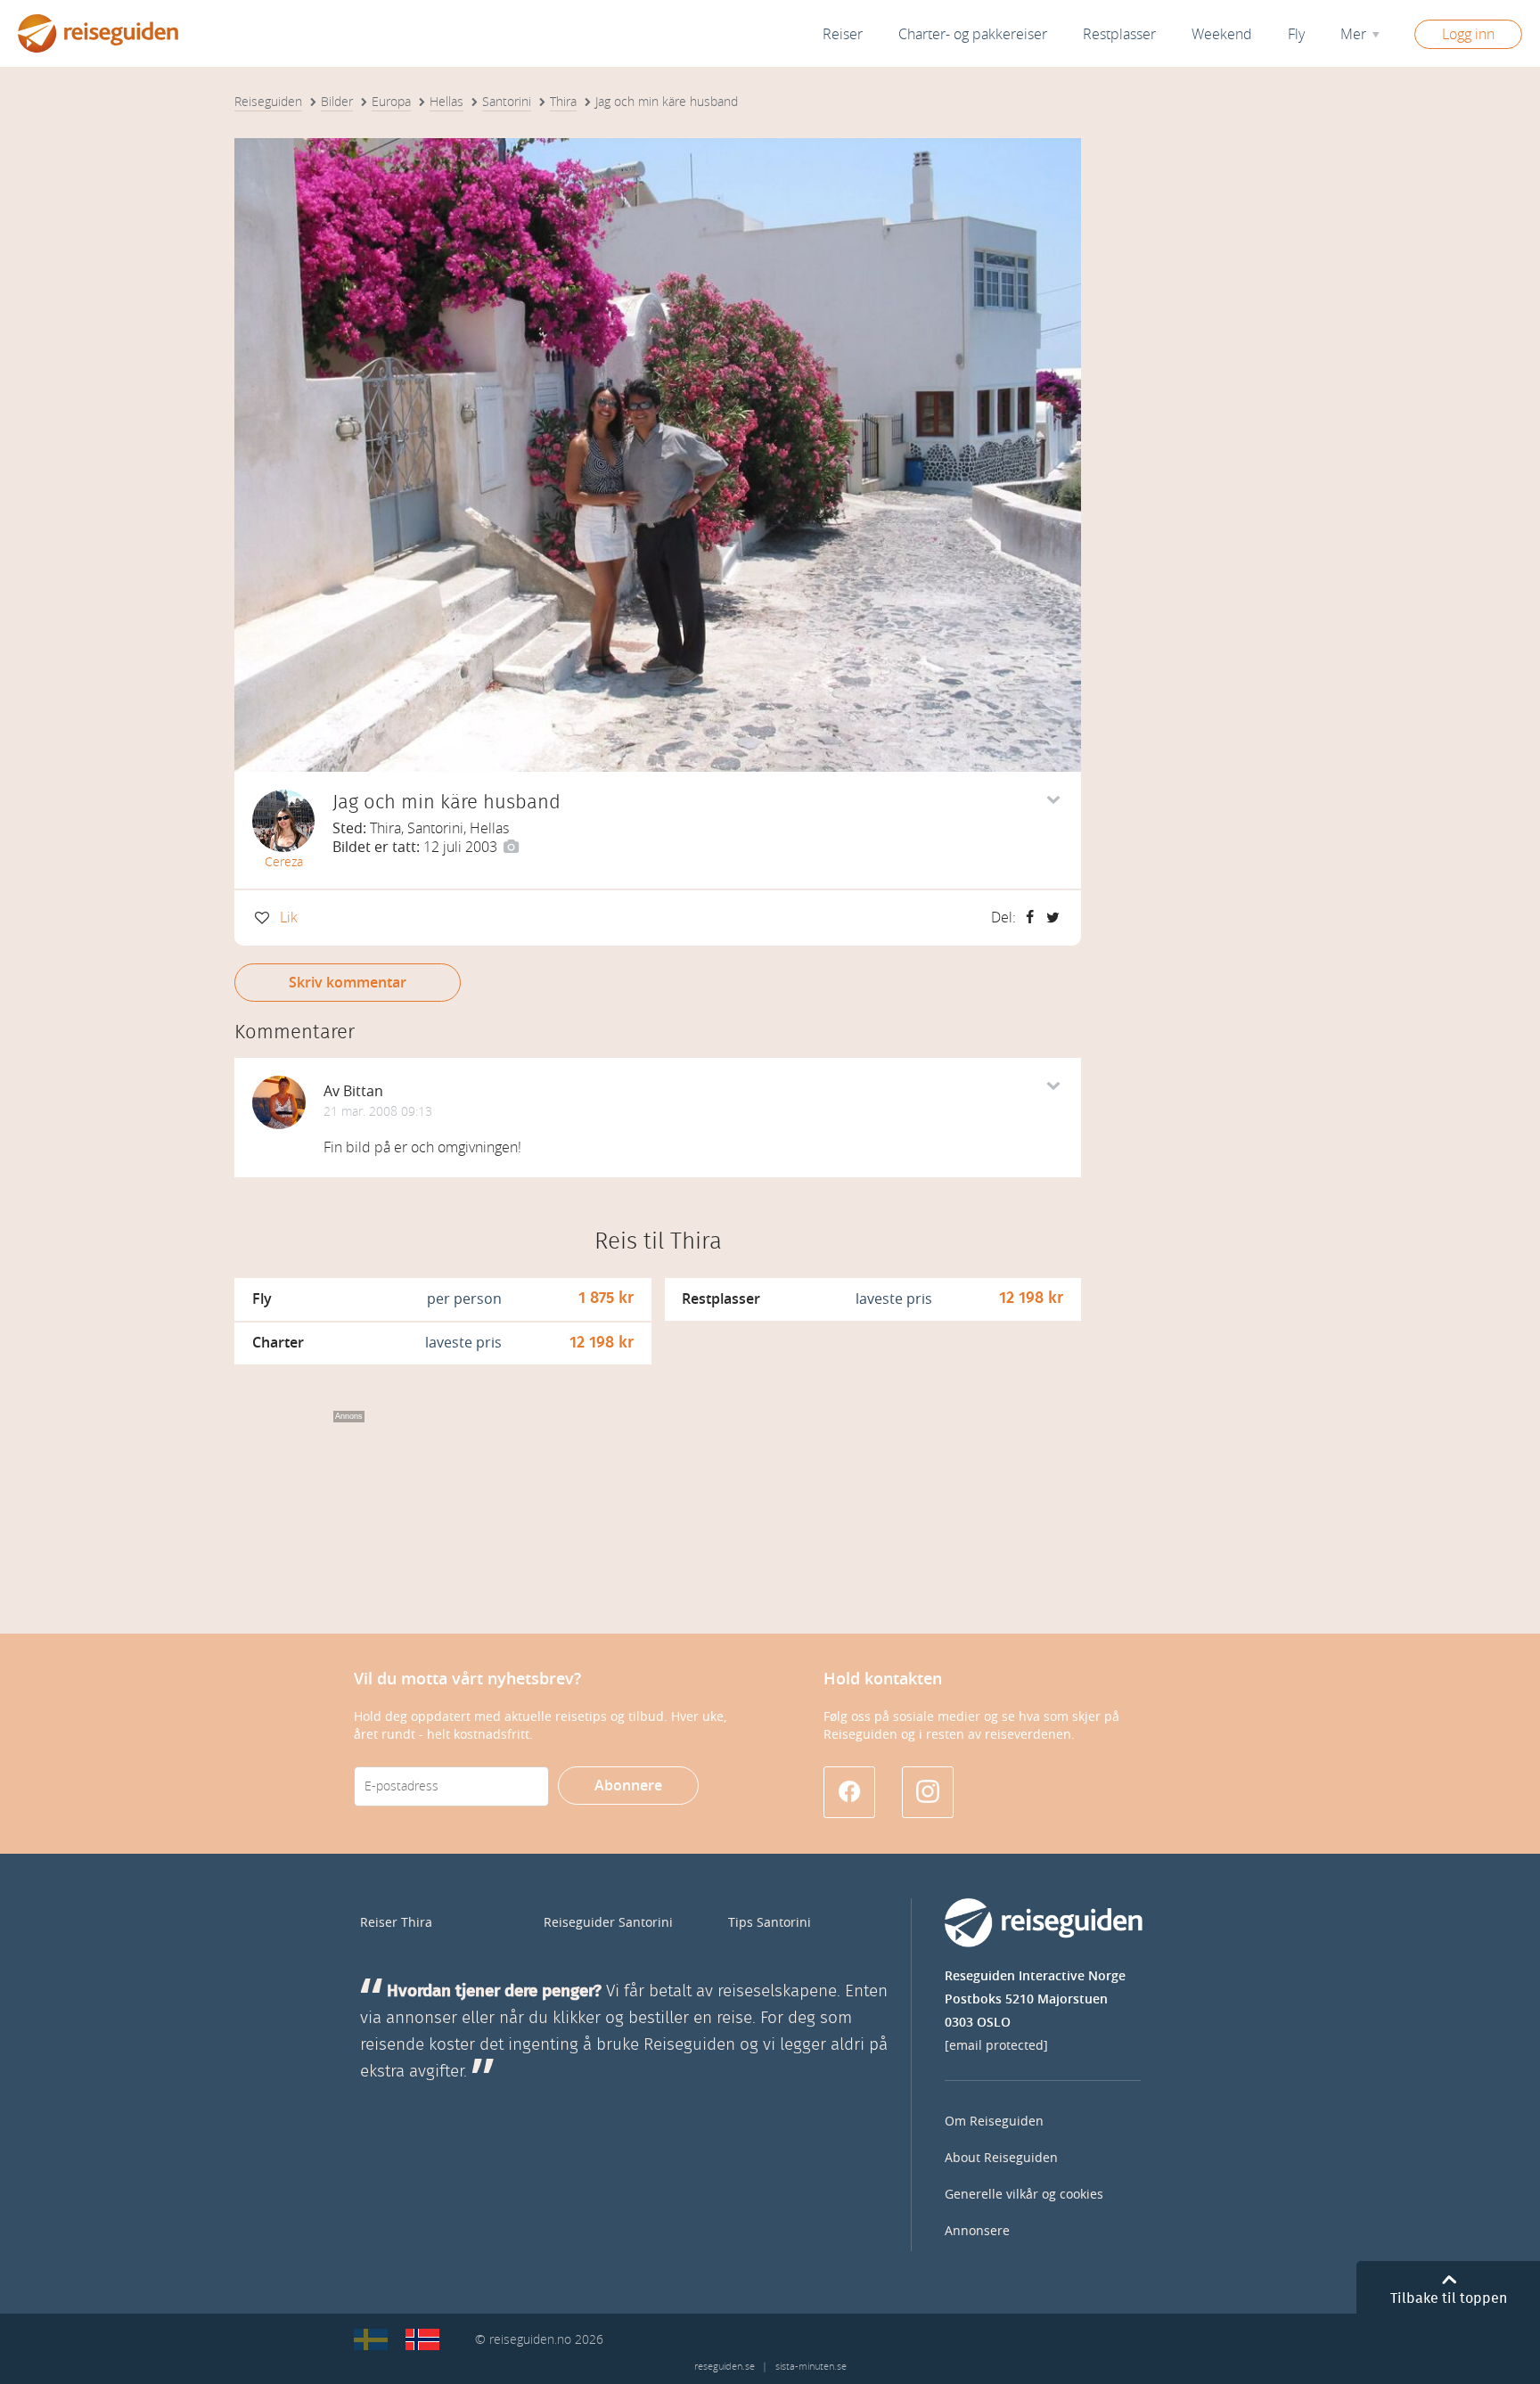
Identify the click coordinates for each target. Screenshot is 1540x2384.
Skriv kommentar (348, 983)
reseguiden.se (725, 2367)
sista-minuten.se (811, 2367)
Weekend (1222, 34)
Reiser (843, 34)
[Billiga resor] (371, 2339)
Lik (289, 918)
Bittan (363, 1091)
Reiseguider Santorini (608, 1923)
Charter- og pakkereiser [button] (973, 34)
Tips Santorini (770, 1923)
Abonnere (628, 1786)
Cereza (284, 862)
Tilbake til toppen (1449, 2298)
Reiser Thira (396, 1923)
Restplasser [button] (1119, 34)
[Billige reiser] (422, 2339)
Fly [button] (1296, 34)
